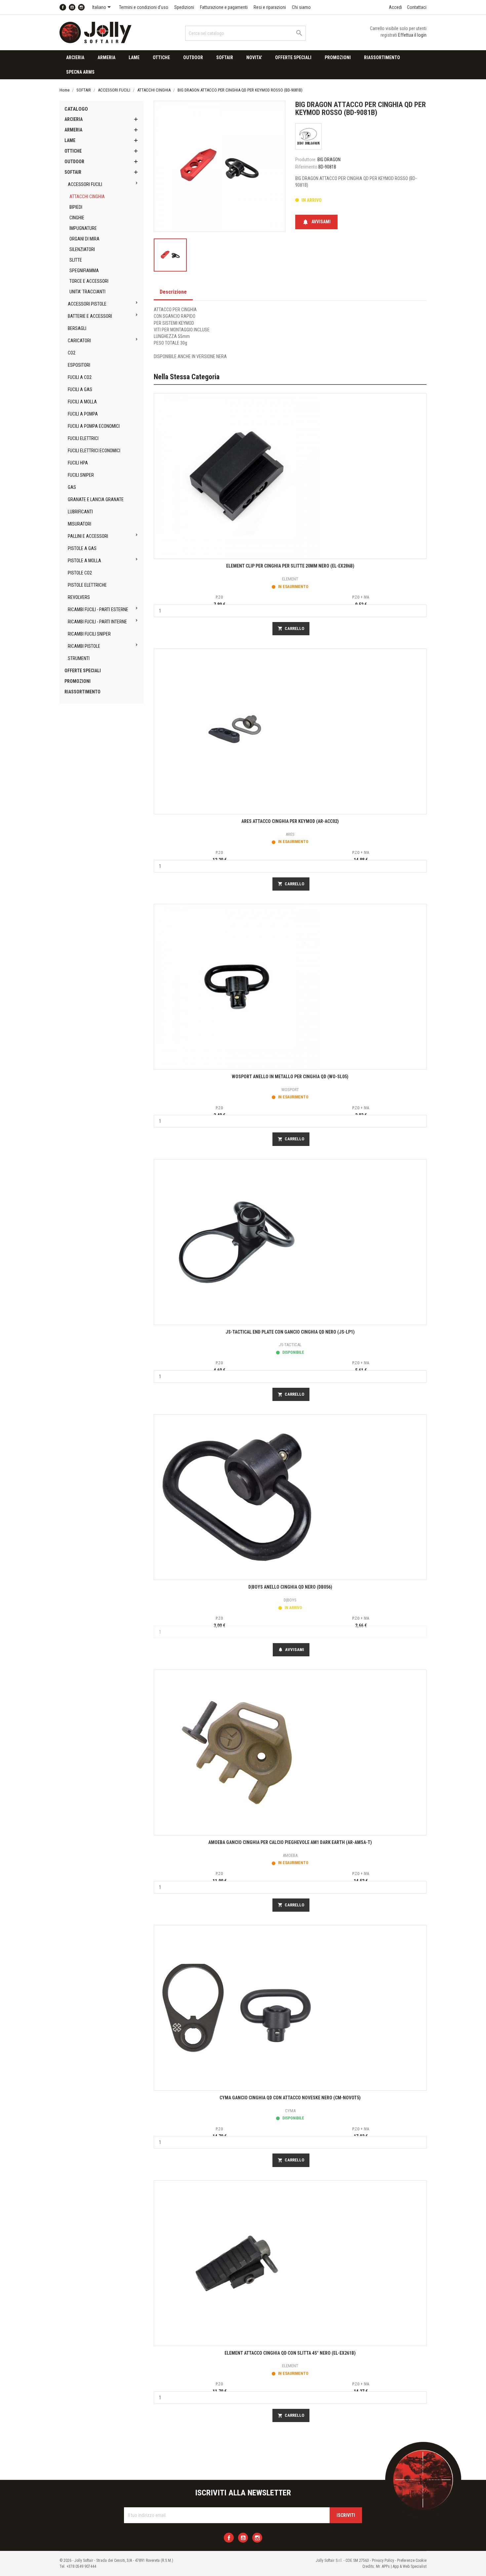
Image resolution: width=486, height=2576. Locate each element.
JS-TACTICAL (290, 1345)
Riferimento (306, 167)
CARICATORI (79, 341)
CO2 (72, 353)
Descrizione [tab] (173, 292)
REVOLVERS (79, 597)
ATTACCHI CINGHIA (87, 197)
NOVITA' (254, 57)
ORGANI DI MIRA (84, 239)
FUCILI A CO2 (80, 377)
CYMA (290, 2111)
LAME (134, 57)
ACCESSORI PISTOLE (87, 304)
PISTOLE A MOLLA (84, 561)
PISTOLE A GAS (82, 548)
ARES (290, 834)
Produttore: (306, 160)
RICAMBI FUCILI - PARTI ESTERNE (98, 609)
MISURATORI (80, 524)
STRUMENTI (79, 658)
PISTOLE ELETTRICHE (87, 585)
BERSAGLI (77, 328)
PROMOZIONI (338, 57)
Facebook (63, 7)
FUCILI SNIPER (81, 475)
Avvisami (316, 222)
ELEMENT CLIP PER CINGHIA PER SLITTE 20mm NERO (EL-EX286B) (290, 566)
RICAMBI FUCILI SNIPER (89, 634)
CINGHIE (77, 218)
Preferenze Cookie (412, 2560)
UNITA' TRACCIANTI (87, 292)
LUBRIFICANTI (80, 512)
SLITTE (76, 260)
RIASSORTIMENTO (382, 57)
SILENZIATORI (82, 249)
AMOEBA (290, 1855)
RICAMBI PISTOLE (84, 646)
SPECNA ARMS (80, 72)
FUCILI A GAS (80, 389)
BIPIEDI (76, 207)
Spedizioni (184, 7)
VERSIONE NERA (212, 356)
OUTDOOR (193, 57)
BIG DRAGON (329, 160)
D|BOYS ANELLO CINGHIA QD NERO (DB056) (290, 1587)
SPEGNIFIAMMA (84, 271)
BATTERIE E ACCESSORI (90, 316)
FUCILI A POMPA (83, 414)
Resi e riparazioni (270, 7)
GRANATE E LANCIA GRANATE (96, 499)
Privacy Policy (383, 2560)
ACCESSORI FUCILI (85, 184)
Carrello (291, 629)
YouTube (72, 7)
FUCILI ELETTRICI (83, 438)
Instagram (81, 7)
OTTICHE (161, 57)
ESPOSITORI (79, 365)
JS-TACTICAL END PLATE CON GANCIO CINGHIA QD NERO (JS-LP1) (290, 1332)
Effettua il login (412, 35)
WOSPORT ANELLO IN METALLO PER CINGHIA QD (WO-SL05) (290, 1077)
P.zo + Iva (361, 597)
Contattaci (417, 7)
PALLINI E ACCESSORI (88, 536)
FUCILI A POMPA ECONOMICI (94, 426)
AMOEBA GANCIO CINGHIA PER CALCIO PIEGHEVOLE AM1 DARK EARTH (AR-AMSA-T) (290, 1842)
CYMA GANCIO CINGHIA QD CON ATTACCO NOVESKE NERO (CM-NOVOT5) (290, 2098)
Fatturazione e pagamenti (224, 7)
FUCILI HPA (78, 463)
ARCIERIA (75, 57)
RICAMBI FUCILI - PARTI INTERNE (97, 622)
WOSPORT (290, 1090)
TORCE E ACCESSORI (89, 281)
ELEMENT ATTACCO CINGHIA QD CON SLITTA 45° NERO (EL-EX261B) (290, 2353)
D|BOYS (290, 1600)
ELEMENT (290, 579)
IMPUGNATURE (83, 228)
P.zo (219, 597)
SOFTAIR (225, 57)
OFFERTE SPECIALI (293, 57)
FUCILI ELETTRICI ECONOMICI (94, 451)
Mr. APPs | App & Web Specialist (401, 2566)
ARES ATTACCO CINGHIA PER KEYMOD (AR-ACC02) (290, 821)
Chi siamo (301, 7)
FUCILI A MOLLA (82, 402)
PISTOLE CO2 (80, 573)
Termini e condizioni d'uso (144, 7)
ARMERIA (106, 57)
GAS (72, 487)
